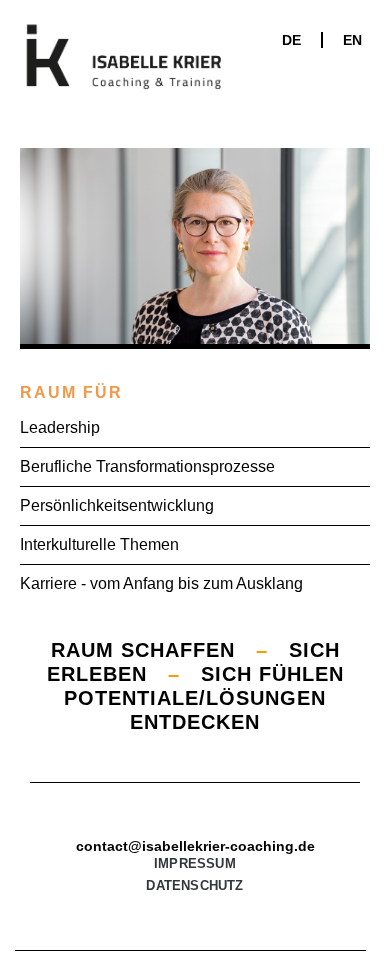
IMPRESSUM (195, 863)
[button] (348, 96)
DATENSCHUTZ (194, 885)
